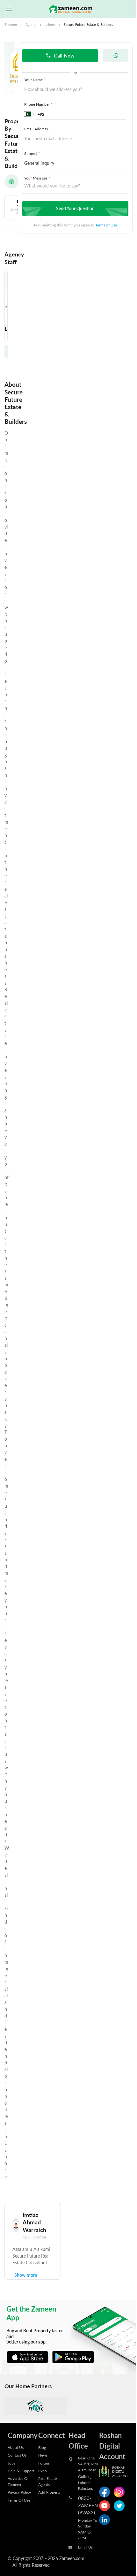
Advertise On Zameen (19, 2481)
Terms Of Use (19, 2500)
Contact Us (17, 2455)
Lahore (50, 25)
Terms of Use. (107, 225)
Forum (44, 2463)
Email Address (37, 129)
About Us (16, 2447)
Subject (32, 153)
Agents (31, 25)
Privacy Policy (19, 2492)
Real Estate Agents (47, 2481)
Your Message (37, 178)
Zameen (11, 25)
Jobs (11, 2463)
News (43, 2455)
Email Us (85, 2547)
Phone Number (38, 104)
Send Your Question (75, 208)
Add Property (49, 2492)
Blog (42, 2447)
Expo (43, 2471)
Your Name (35, 80)
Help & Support (21, 2471)
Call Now (64, 55)
